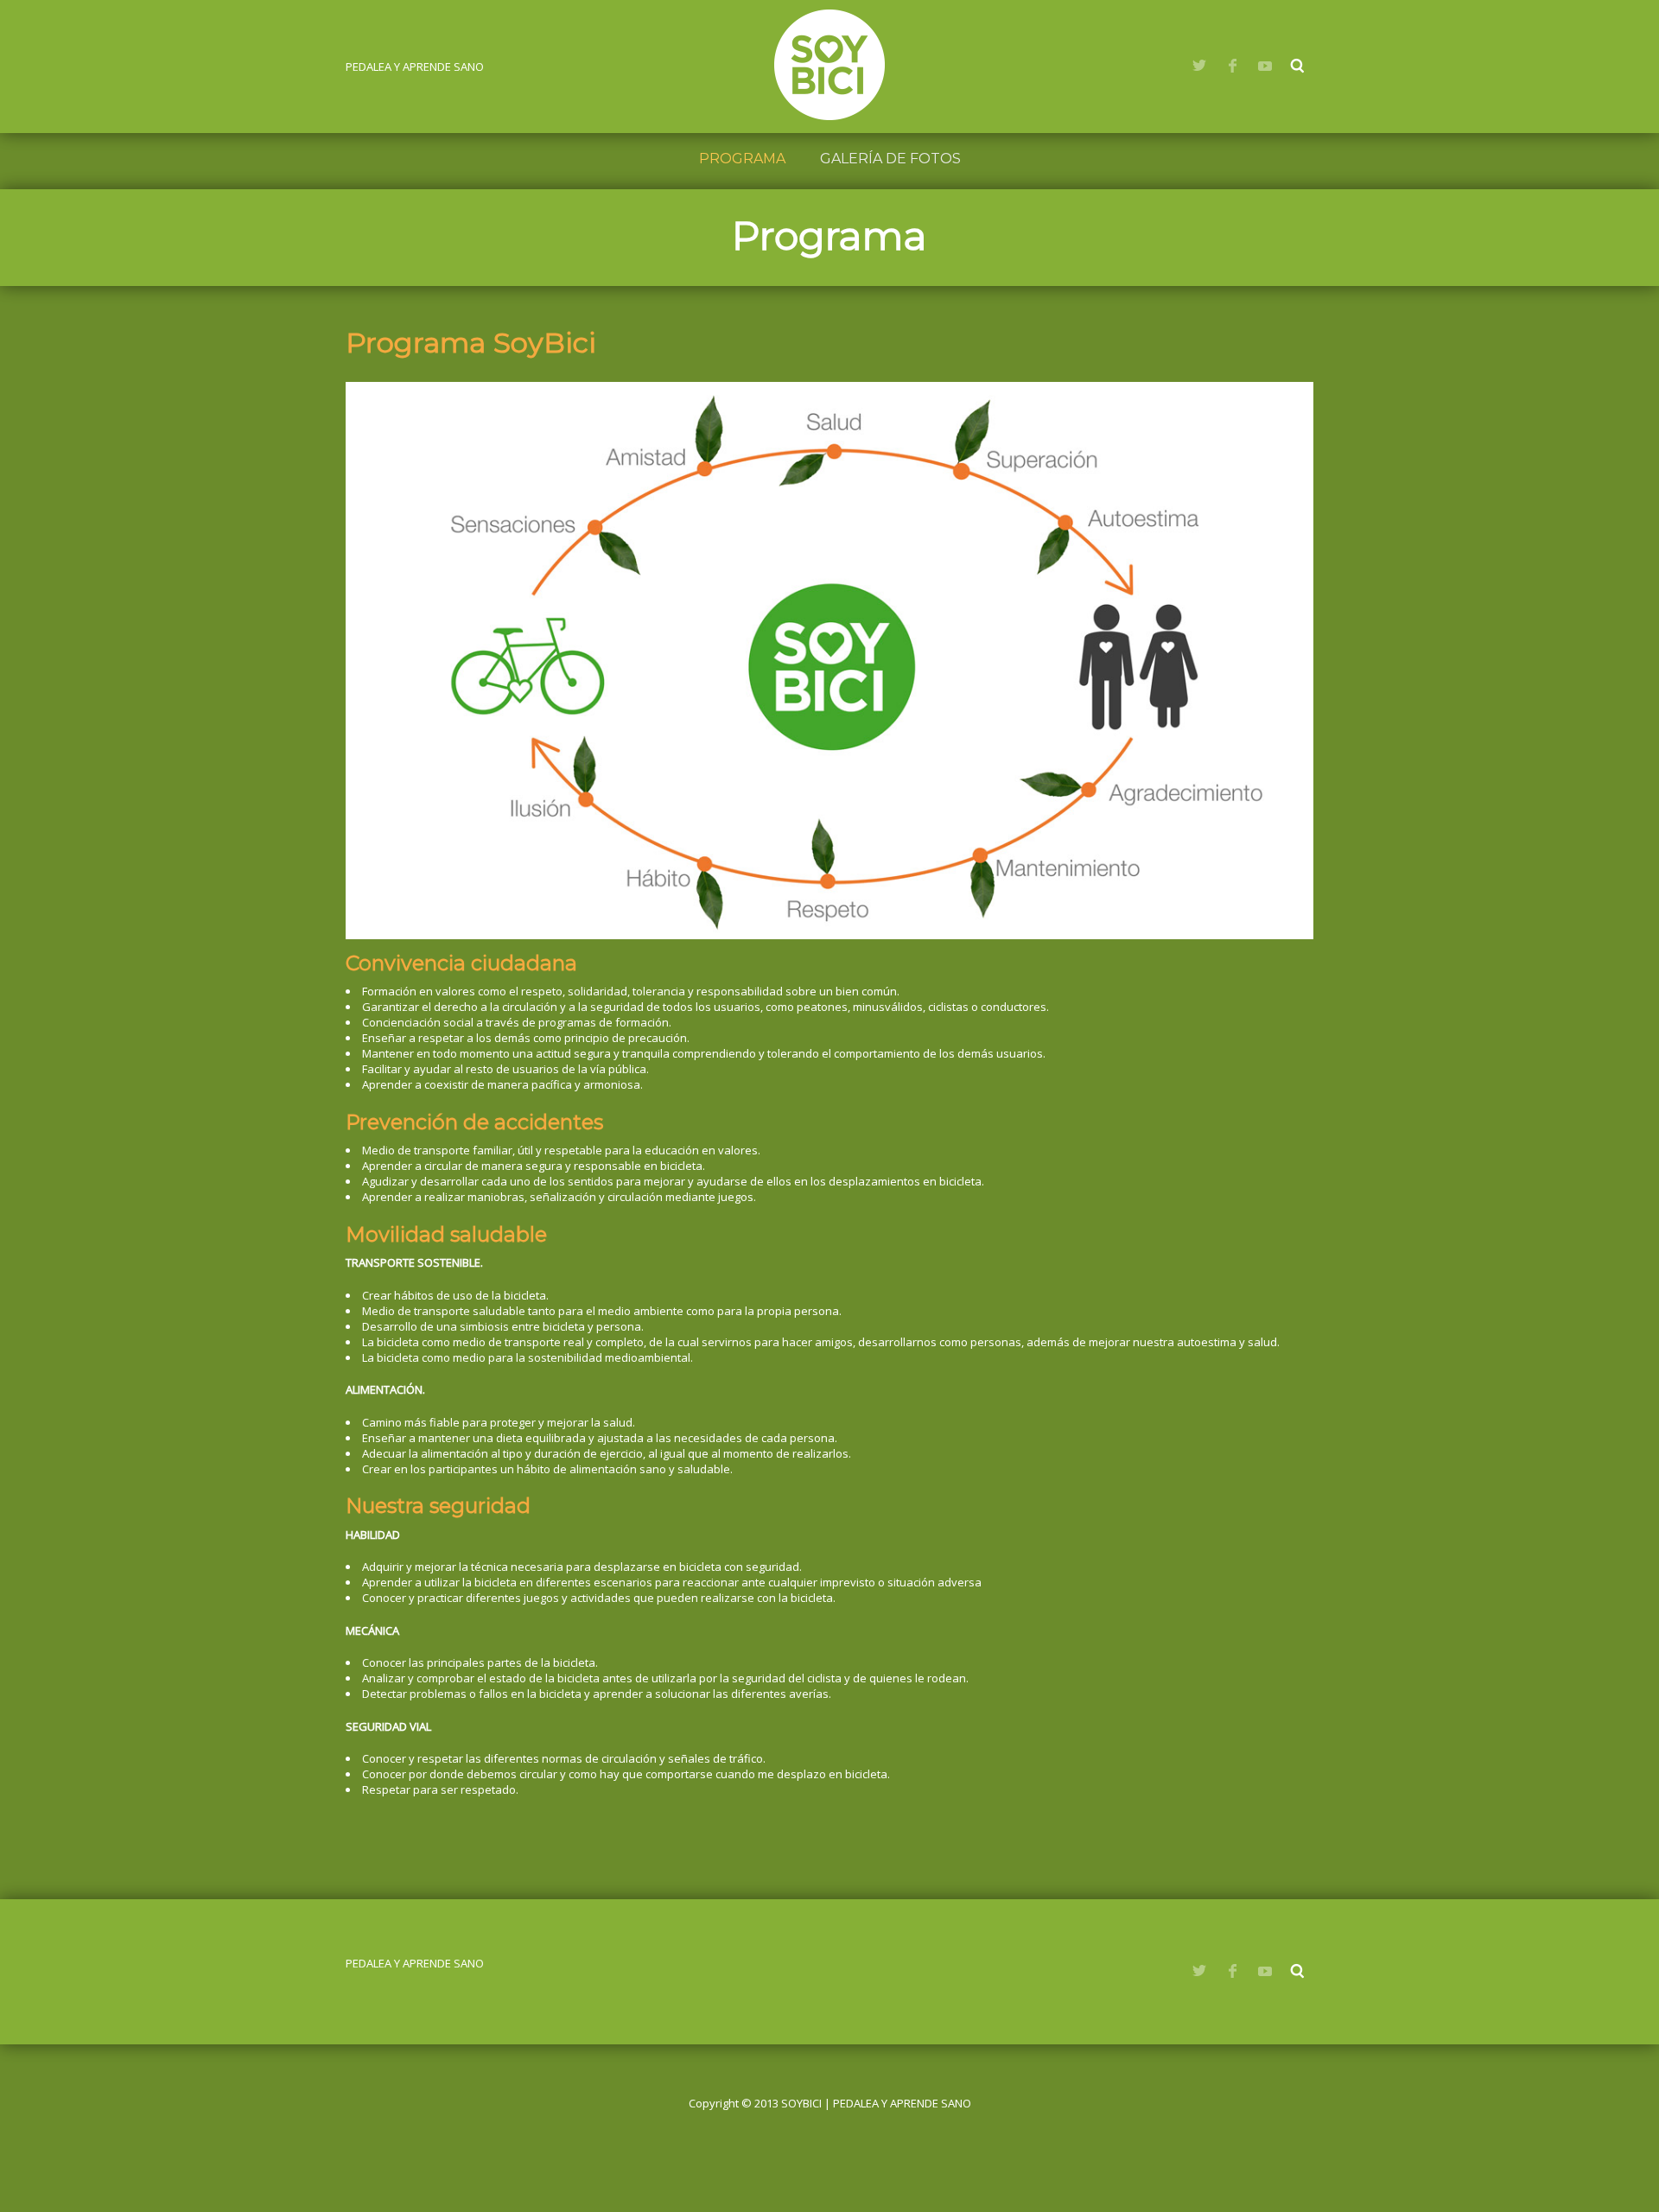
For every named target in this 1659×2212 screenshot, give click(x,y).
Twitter (1199, 66)
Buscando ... (1298, 66)
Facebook (1232, 66)
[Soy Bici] (829, 65)
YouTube (1265, 66)
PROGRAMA (742, 159)
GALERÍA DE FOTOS (890, 159)
